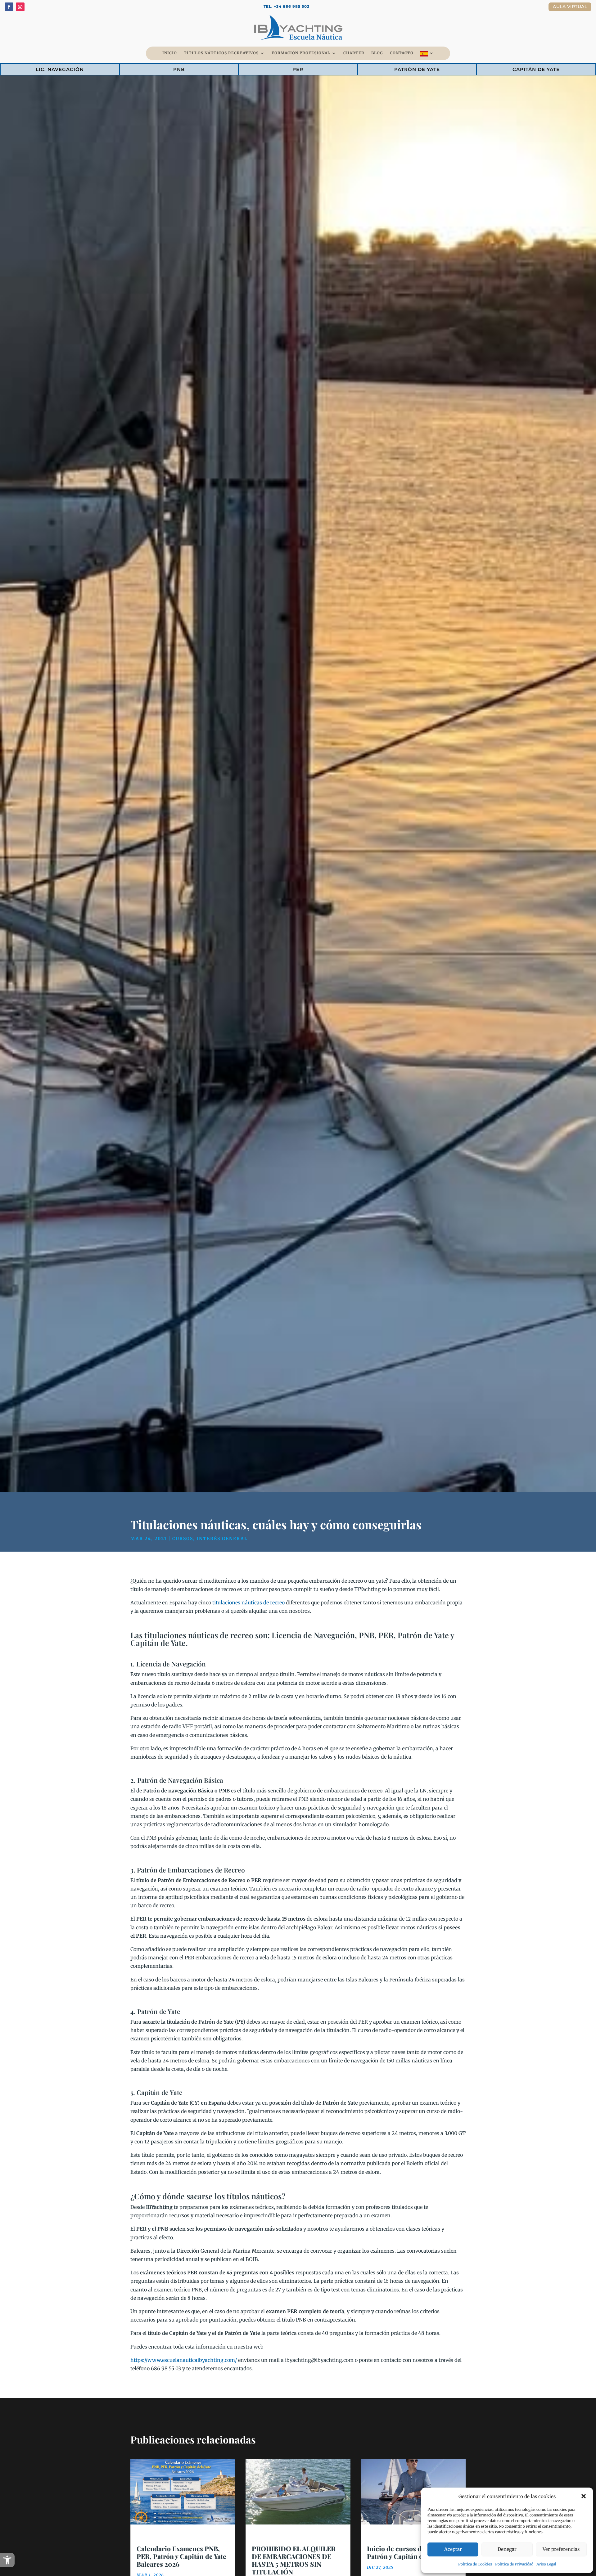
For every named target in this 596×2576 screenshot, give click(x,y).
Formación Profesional (301, 53)
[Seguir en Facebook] (9, 7)
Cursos (183, 1539)
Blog (377, 53)
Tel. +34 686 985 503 (287, 6)
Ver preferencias (561, 2549)
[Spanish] (427, 55)
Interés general (222, 1539)
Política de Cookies (475, 2564)
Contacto (402, 53)
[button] (7, 2560)
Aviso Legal (546, 2564)
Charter (354, 53)
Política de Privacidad (514, 2564)
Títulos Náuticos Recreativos (221, 53)
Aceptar (453, 2549)
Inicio (170, 53)
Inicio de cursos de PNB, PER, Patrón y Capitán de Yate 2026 (413, 2552)
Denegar (507, 2549)
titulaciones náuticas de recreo (248, 1603)
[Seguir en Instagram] (20, 7)
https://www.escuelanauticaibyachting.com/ (184, 2360)
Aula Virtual (570, 7)
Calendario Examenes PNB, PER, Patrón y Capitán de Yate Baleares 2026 (181, 2556)
